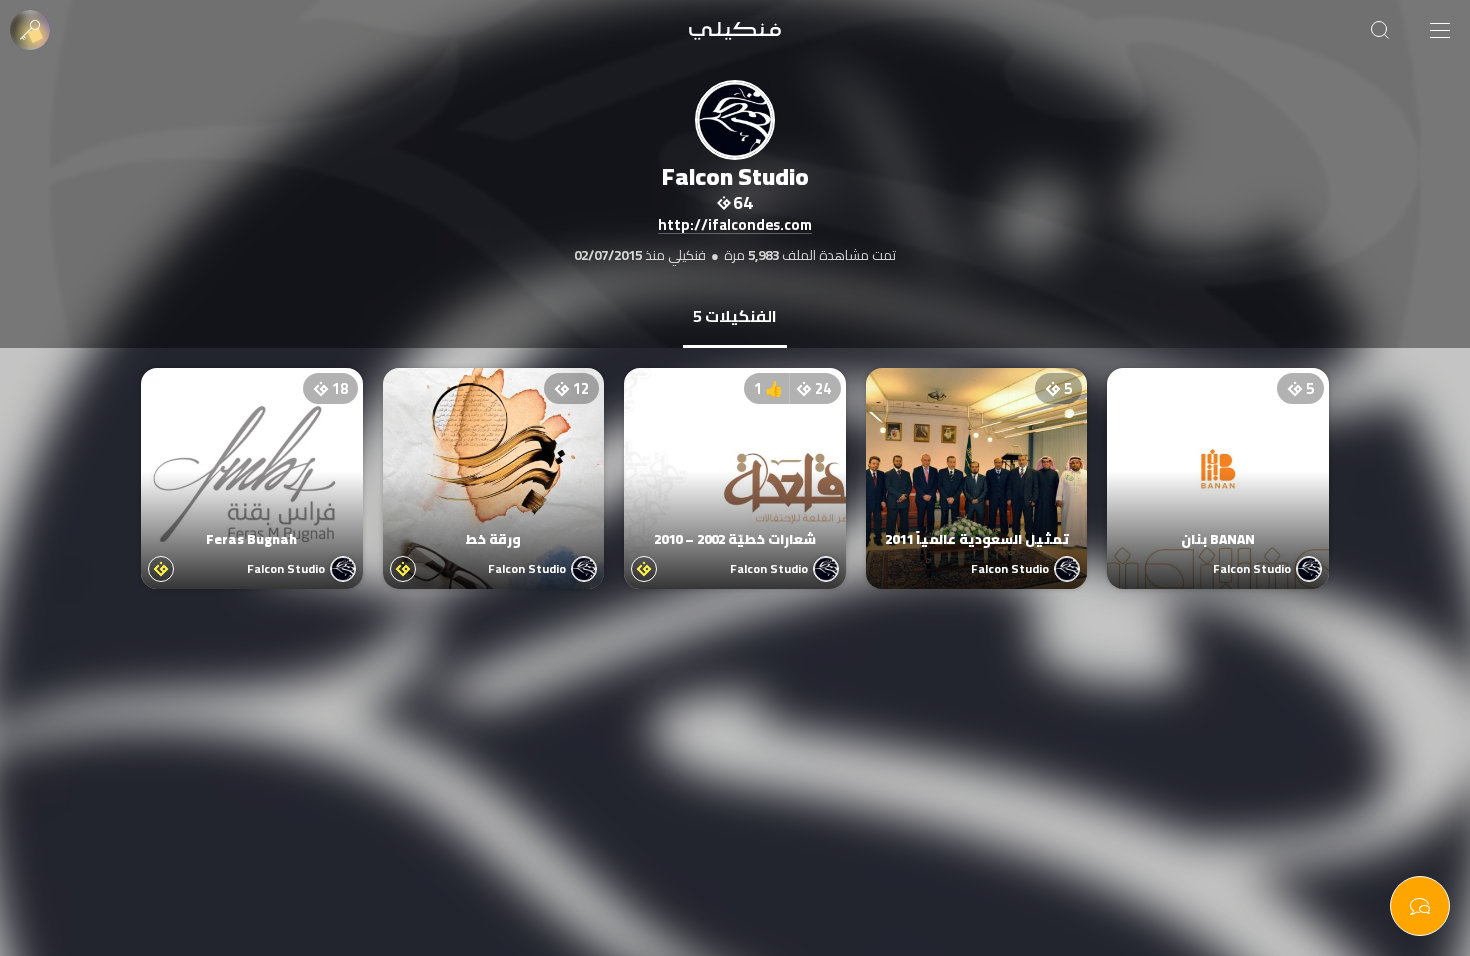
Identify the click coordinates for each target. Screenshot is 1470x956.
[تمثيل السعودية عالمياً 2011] (977, 459)
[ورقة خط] (494, 459)
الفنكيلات (735, 316)
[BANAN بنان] (1218, 459)
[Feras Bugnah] (252, 459)
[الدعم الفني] (1420, 906)
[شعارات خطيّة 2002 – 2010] (735, 459)
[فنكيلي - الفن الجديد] (735, 30)
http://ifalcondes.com (735, 226)
